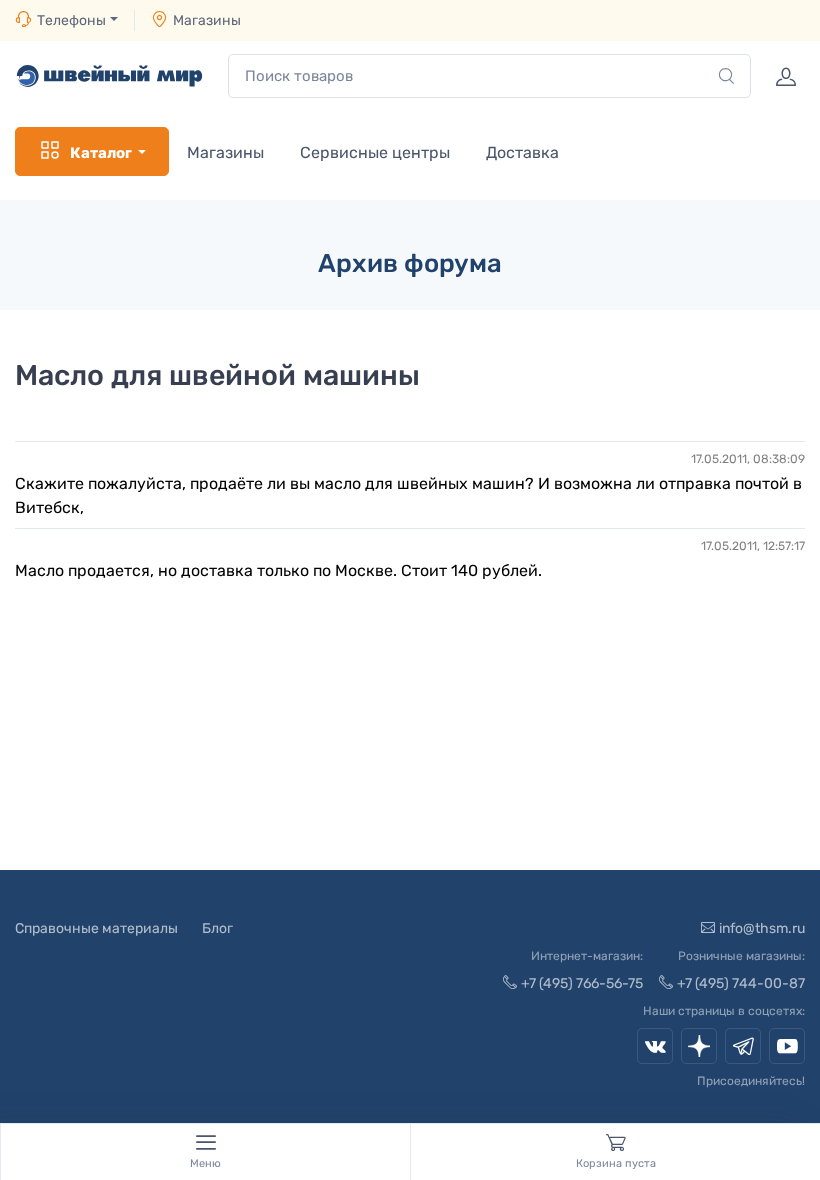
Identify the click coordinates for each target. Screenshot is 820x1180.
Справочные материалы (96, 928)
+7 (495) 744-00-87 (741, 983)
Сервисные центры (375, 152)
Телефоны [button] (71, 20)
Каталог (101, 153)
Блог (217, 928)
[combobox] (489, 76)
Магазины (207, 20)
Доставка (522, 152)
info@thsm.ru (762, 928)
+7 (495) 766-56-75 (582, 983)
